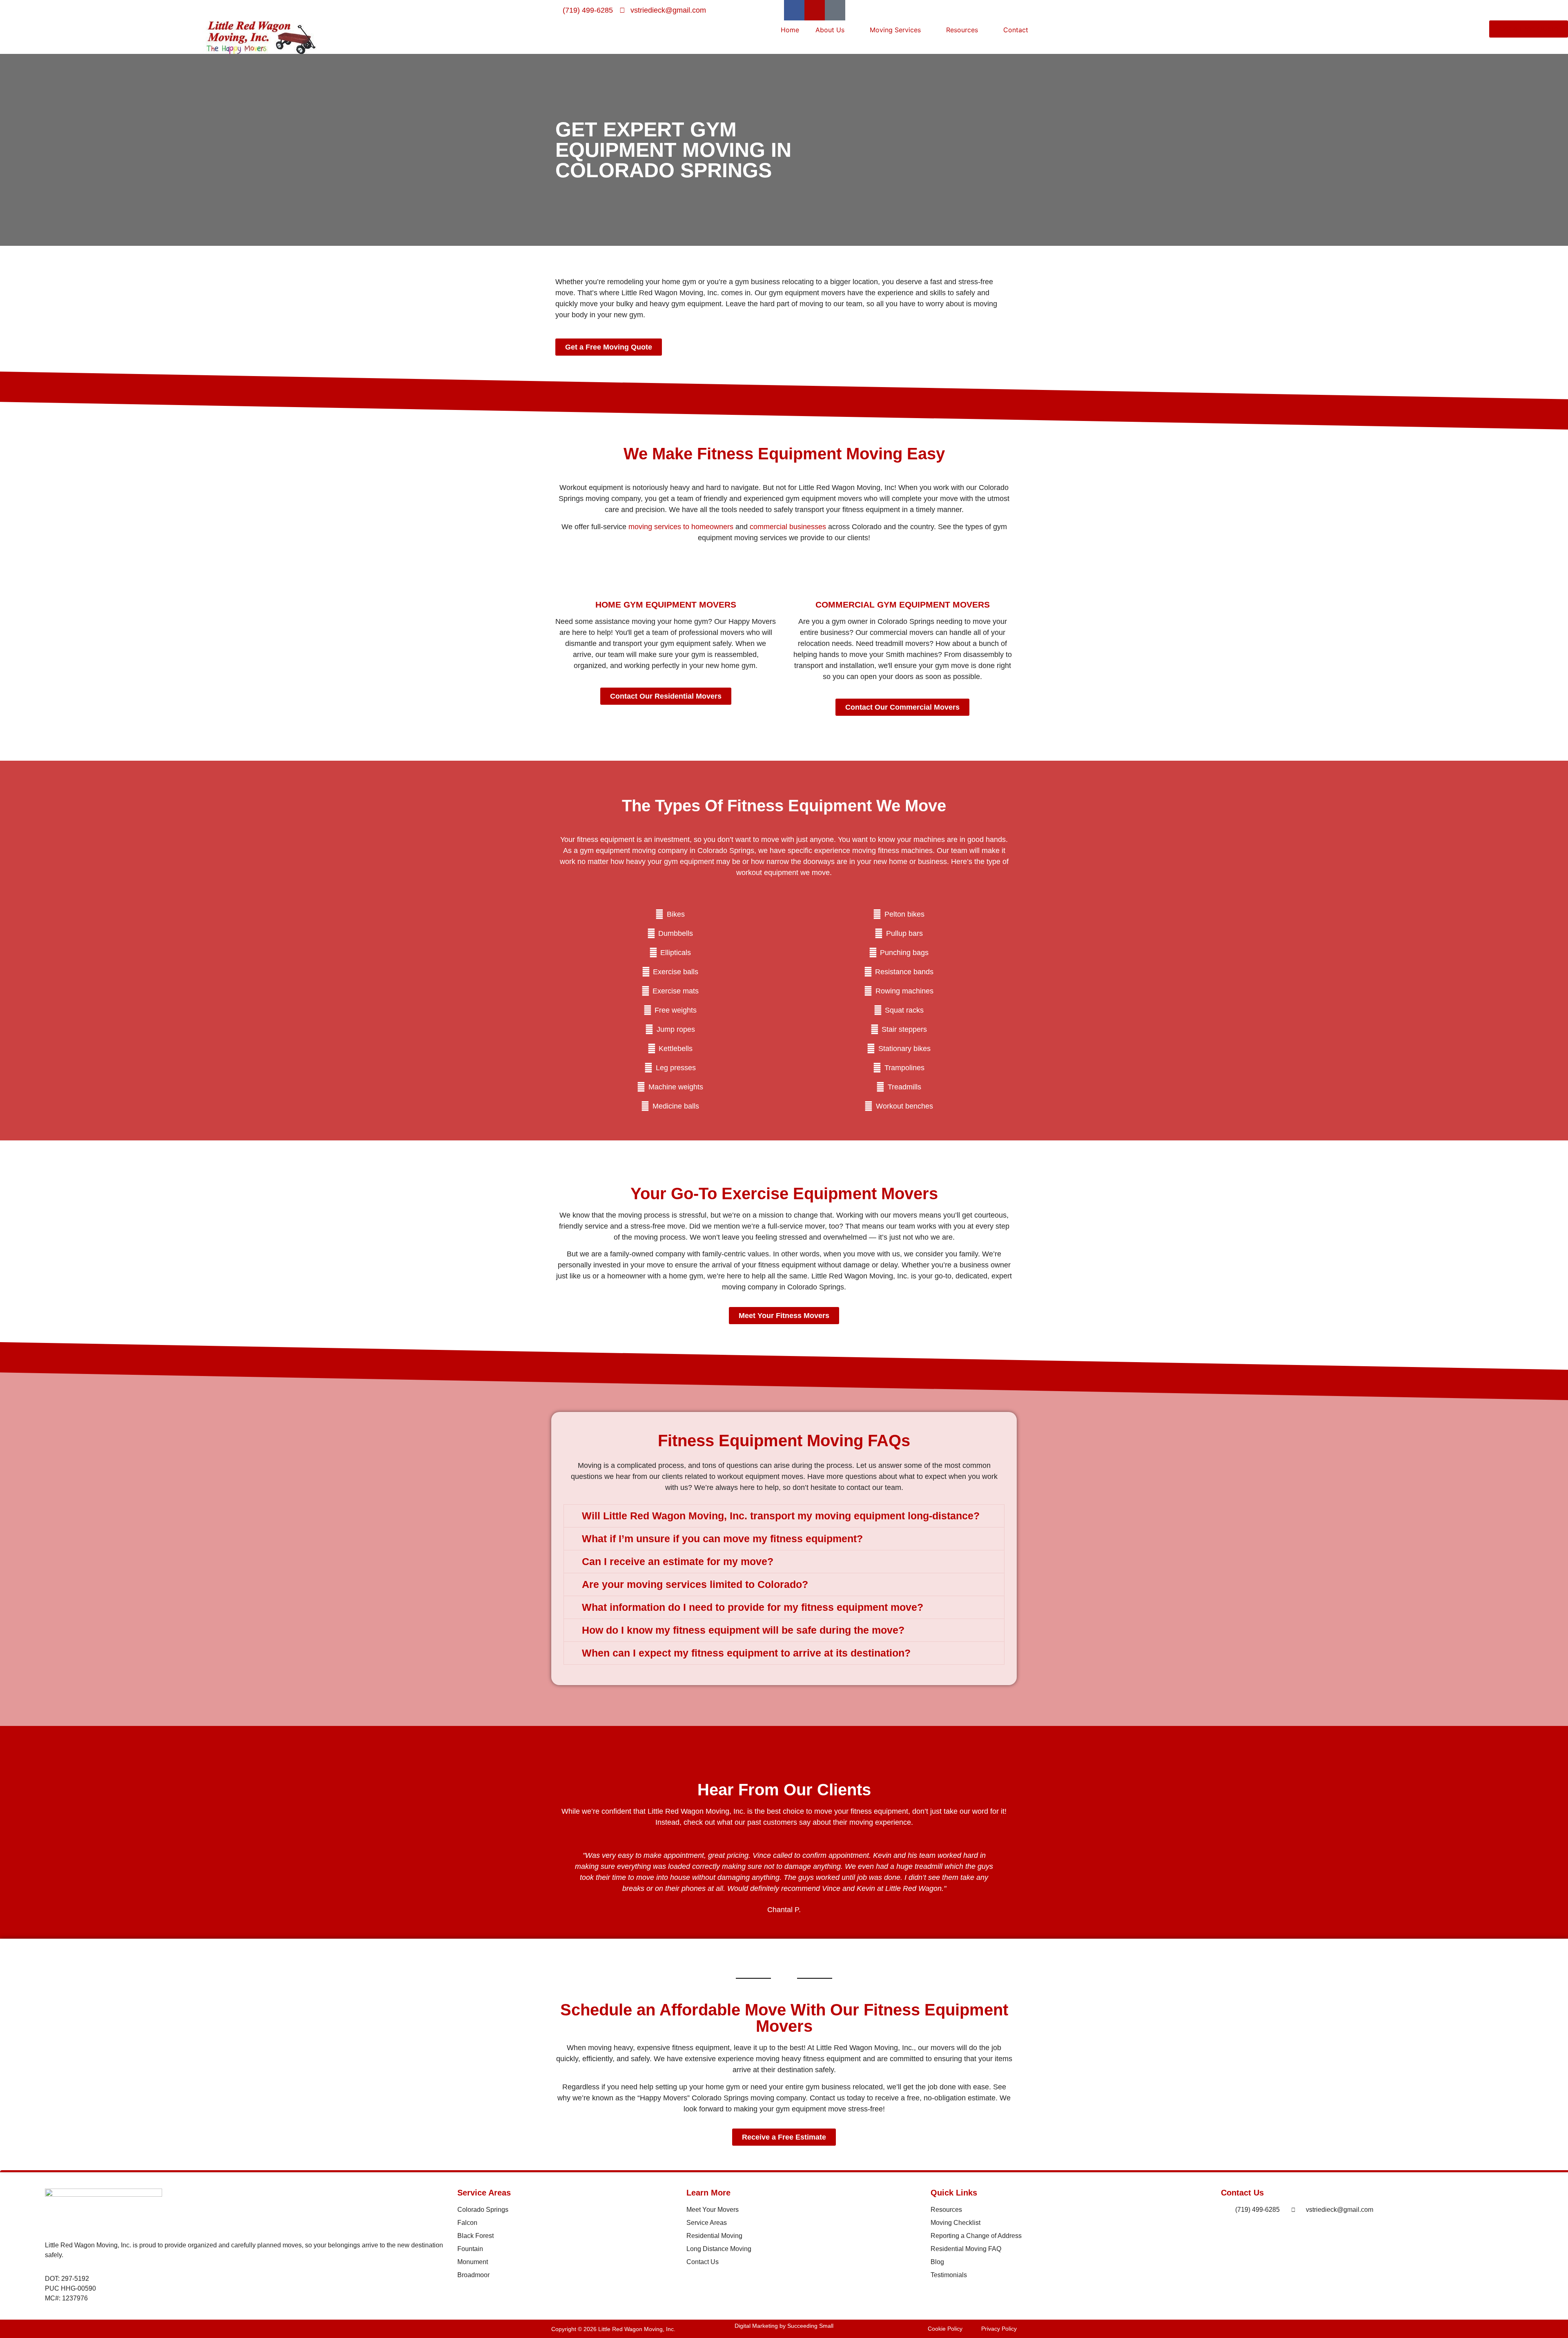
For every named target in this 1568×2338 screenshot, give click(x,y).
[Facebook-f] (794, 10)
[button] (784, 1516)
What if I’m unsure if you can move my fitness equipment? (722, 1539)
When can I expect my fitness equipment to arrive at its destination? (746, 1653)
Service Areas (484, 2193)
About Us (830, 30)
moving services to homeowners (681, 527)
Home (790, 30)
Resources (962, 30)
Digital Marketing (756, 2326)
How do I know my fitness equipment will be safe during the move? (743, 1630)
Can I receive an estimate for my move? (678, 1561)
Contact (1016, 30)
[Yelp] (815, 10)
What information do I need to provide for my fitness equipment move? (753, 1607)
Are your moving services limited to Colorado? (695, 1584)
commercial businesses (788, 527)
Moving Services (895, 30)
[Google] (835, 10)
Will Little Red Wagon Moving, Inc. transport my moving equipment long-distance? (781, 1516)
